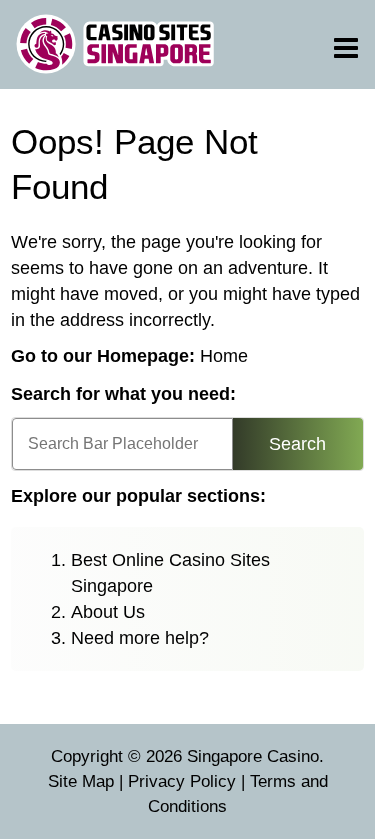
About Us (108, 612)
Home (224, 356)
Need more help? (140, 638)
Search (297, 444)
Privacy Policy (182, 781)
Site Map (81, 781)
